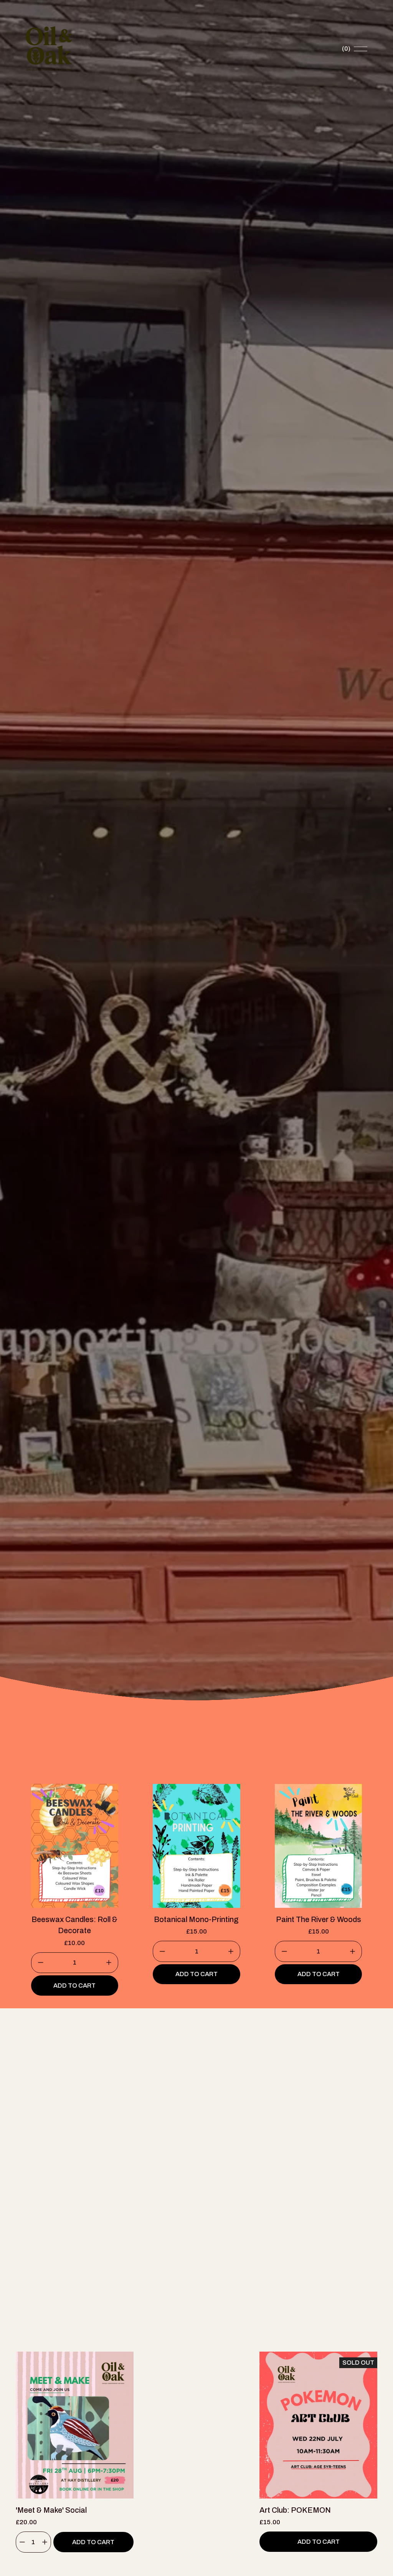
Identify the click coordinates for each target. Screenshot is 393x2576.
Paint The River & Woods (319, 1920)
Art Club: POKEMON (295, 2510)
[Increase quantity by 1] (109, 1962)
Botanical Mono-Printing (196, 1920)
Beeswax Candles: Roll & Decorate (74, 1925)
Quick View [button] (75, 2485)
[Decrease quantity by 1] (40, 1962)
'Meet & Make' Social (51, 2510)
